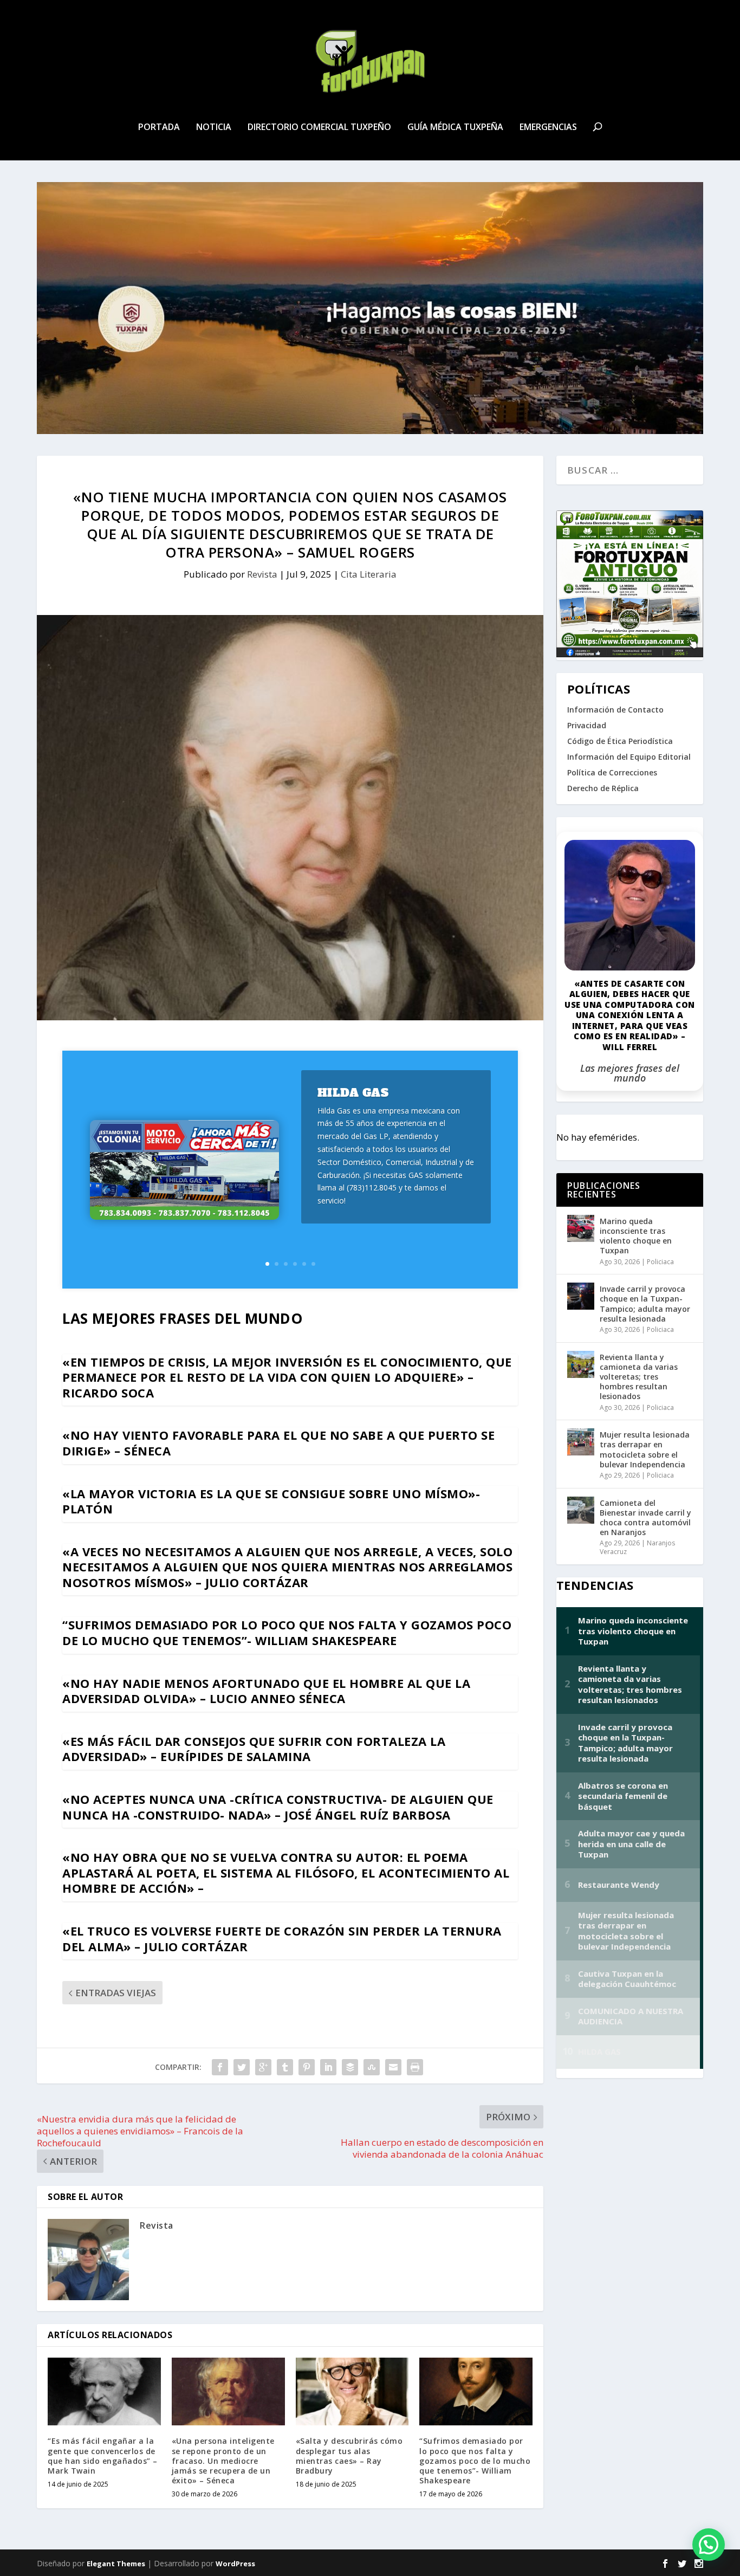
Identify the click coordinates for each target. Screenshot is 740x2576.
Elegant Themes (116, 2564)
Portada (159, 128)
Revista (262, 574)
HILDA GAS (353, 1093)
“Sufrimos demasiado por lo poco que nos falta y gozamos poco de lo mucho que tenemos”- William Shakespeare (287, 1632)
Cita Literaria (369, 574)
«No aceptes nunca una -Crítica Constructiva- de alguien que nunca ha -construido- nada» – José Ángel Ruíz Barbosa (278, 1807)
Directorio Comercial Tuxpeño (319, 128)
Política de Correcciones (612, 772)
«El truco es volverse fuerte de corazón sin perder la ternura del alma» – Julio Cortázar (282, 1939)
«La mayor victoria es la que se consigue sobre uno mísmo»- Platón (271, 1501)
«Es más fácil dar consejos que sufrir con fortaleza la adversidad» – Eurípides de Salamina (254, 1749)
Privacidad (587, 725)
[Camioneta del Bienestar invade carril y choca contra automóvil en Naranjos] (581, 1510)
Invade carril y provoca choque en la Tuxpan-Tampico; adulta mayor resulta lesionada (645, 1304)
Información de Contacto (615, 710)
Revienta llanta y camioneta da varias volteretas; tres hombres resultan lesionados (639, 1377)
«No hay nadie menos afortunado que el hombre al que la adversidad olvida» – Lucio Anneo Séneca (266, 1691)
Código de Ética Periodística (620, 741)
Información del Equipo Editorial (629, 757)
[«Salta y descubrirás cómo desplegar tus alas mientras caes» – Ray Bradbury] (352, 2391)
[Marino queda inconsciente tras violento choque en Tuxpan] (581, 1228)
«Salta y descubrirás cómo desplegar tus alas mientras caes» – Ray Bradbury (349, 2456)
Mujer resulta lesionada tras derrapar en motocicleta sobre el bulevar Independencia (645, 1449)
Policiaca (660, 1262)
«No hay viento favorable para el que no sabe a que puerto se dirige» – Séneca (278, 1443)
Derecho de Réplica (603, 788)
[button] (709, 2545)
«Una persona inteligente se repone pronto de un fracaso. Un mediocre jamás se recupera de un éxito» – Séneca (223, 2461)
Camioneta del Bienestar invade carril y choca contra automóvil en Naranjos (645, 1518)
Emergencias (548, 128)
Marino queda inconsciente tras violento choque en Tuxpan (636, 1236)
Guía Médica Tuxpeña (455, 128)
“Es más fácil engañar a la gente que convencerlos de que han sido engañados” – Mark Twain (103, 2456)
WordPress (235, 2564)
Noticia (214, 128)
